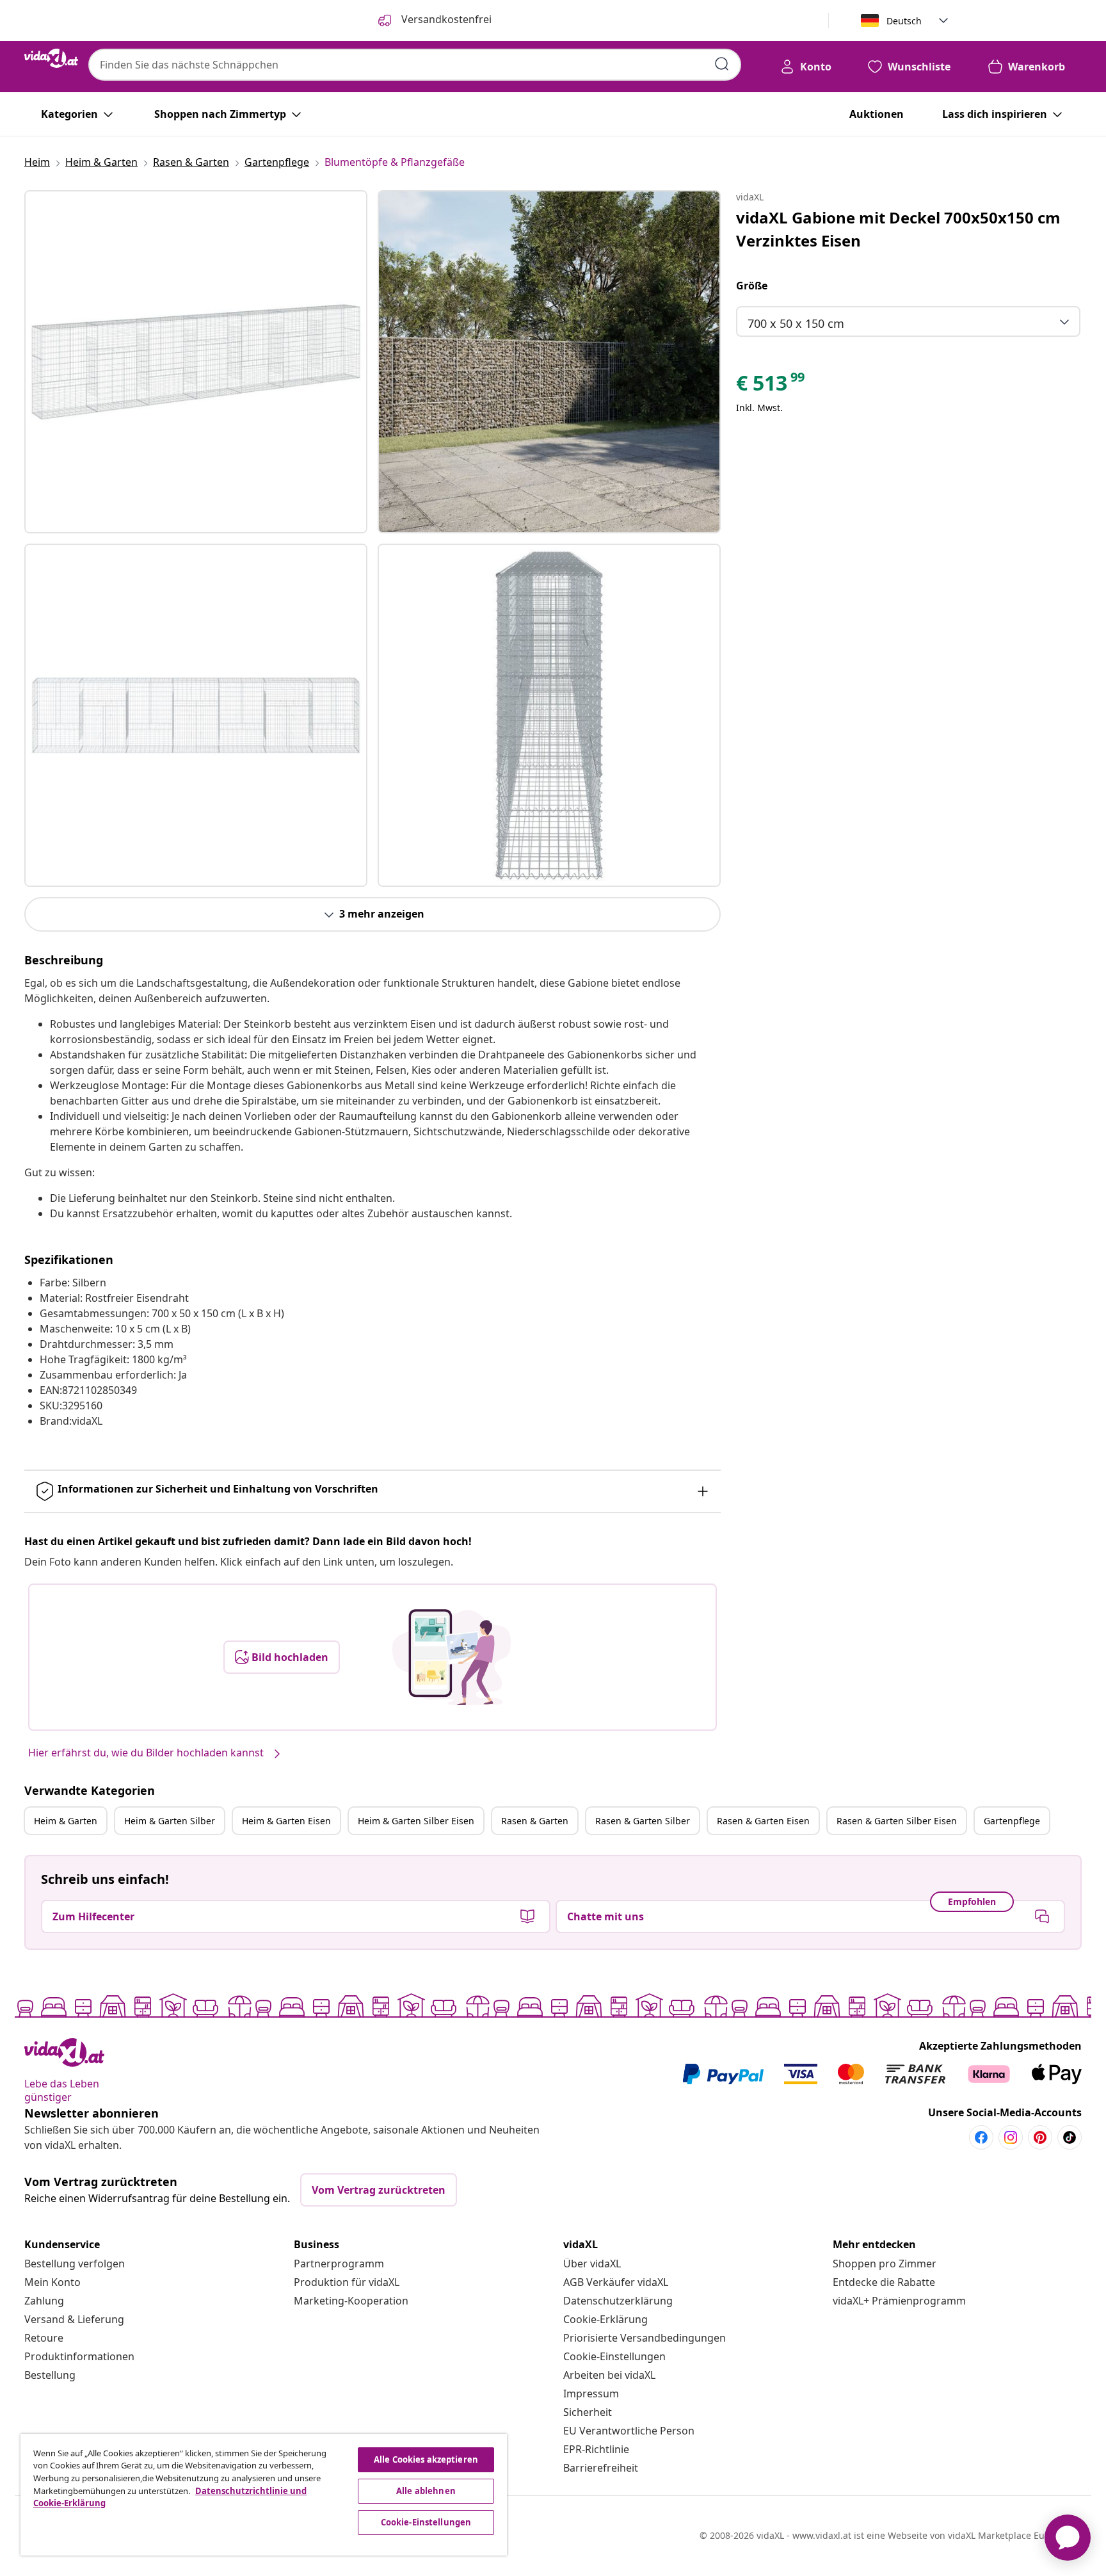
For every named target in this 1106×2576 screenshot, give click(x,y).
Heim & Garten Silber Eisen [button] (416, 1821)
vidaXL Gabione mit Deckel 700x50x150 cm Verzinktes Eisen (898, 229)
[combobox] (415, 65)
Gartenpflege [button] (1012, 1821)
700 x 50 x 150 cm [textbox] (796, 323)
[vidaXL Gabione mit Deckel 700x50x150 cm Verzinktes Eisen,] (196, 362)
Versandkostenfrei (445, 19)
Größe (752, 286)
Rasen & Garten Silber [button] (643, 1821)
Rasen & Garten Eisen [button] (763, 1821)
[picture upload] (452, 1657)
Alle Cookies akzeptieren (426, 2459)
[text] (771, 386)
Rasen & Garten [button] (535, 1821)
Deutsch (904, 21)
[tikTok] (1070, 2137)
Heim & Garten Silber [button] (170, 1821)
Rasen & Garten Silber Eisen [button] (897, 1821)
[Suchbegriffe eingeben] (722, 64)
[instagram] (1011, 2137)
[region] (264, 2495)
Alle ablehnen (426, 2491)
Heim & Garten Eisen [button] (286, 1821)
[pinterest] (1040, 2137)
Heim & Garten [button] (66, 1821)
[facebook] (981, 2137)
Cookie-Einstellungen (614, 2356)
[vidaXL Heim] (51, 58)
